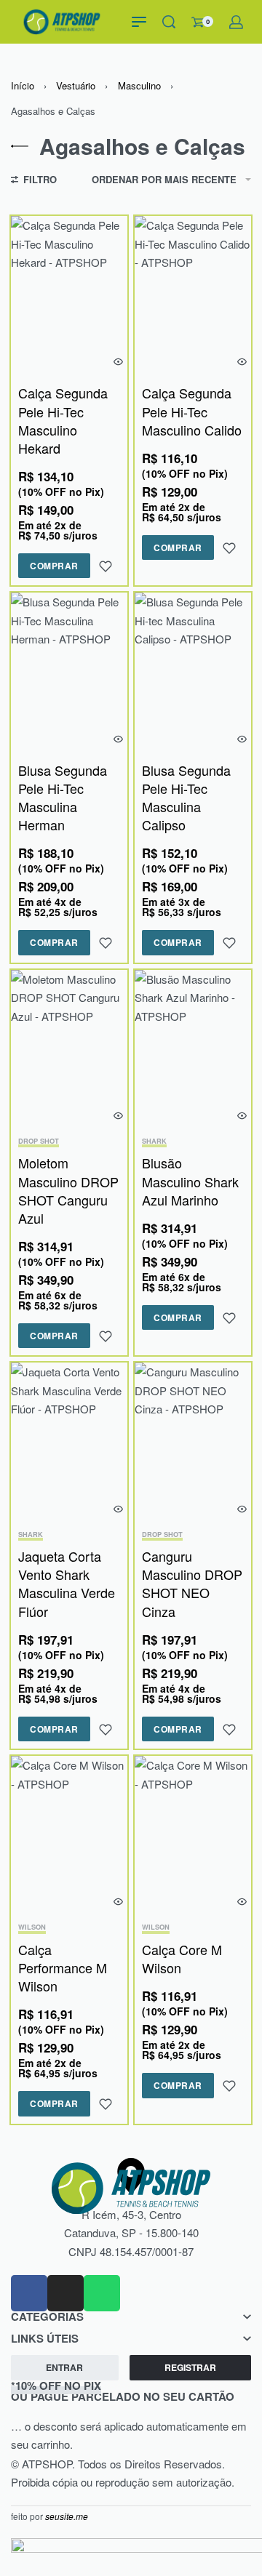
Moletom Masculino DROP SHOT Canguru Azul (68, 1190)
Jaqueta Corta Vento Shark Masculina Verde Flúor (67, 1584)
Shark (154, 1142)
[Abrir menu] (139, 22)
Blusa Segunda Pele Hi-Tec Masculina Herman (63, 798)
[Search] (169, 22)
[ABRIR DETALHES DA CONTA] (236, 22)
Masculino (139, 85)
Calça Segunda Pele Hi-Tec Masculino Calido (192, 411)
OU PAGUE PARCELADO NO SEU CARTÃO (123, 2391)
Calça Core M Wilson (182, 1958)
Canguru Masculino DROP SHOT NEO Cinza (192, 1584)
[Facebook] (29, 2293)
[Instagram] (65, 2293)
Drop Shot (39, 1142)
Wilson (32, 1928)
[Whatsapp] (102, 2293)
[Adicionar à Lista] (106, 566)
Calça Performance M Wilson (63, 1967)
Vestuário (76, 85)
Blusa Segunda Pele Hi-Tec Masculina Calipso (186, 798)
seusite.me (67, 2516)
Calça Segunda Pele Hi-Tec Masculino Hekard (63, 420)
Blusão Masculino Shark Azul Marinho (190, 1181)
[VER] (118, 362)
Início (23, 85)
